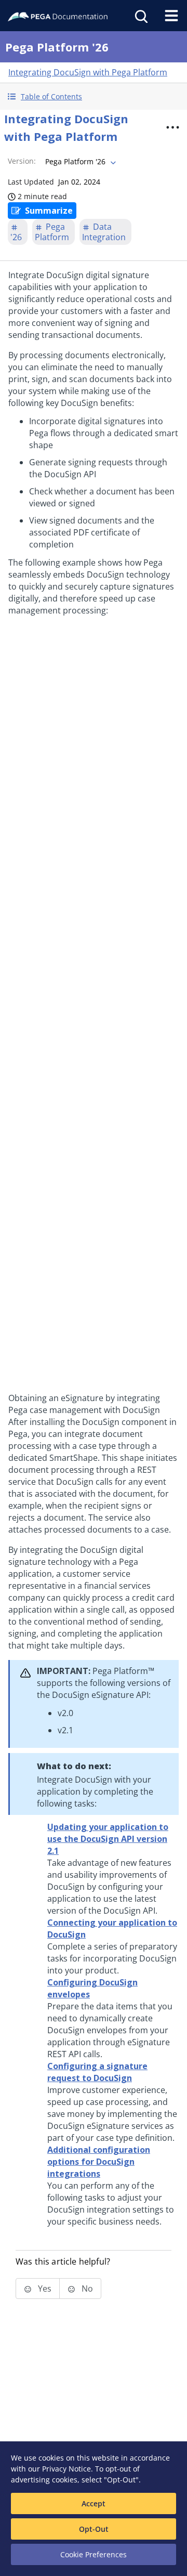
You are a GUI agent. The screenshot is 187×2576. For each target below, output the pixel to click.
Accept (94, 2503)
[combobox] (79, 162)
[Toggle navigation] (171, 16)
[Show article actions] (172, 127)
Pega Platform (52, 232)
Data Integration (104, 232)
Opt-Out (94, 2529)
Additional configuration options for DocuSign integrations (99, 2162)
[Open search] (140, 16)
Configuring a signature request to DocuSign (97, 2072)
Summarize (49, 211)
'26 (16, 237)
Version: (22, 161)
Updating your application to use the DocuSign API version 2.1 (108, 1839)
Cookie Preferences (94, 2554)
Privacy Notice (66, 2469)
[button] (94, 96)
